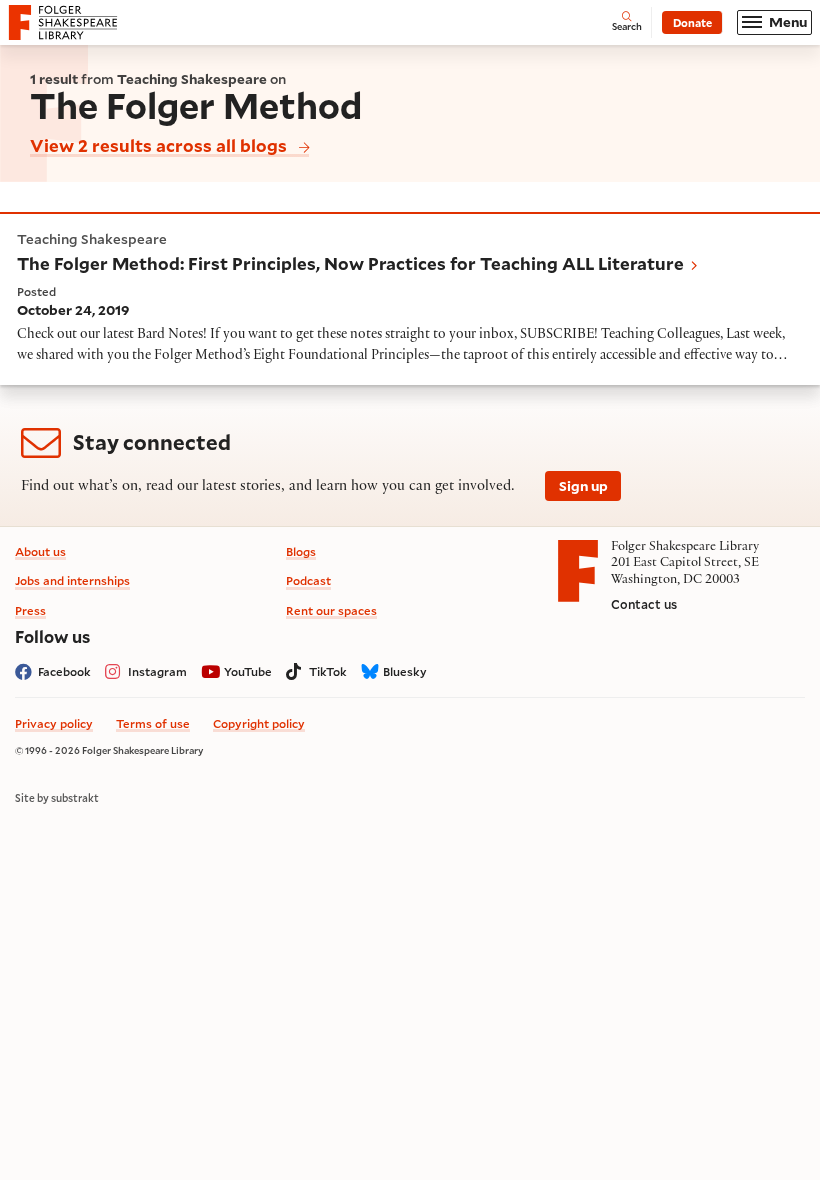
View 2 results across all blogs (158, 145)
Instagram (157, 671)
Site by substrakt (57, 798)
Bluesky (405, 671)
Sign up (583, 486)
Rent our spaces (331, 610)
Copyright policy (259, 723)
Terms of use (153, 723)
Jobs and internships (72, 580)
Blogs (301, 551)
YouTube (248, 671)
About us (40, 551)
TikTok (328, 671)
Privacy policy (54, 723)
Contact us (644, 604)
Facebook (64, 671)
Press (30, 610)
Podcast (308, 580)
